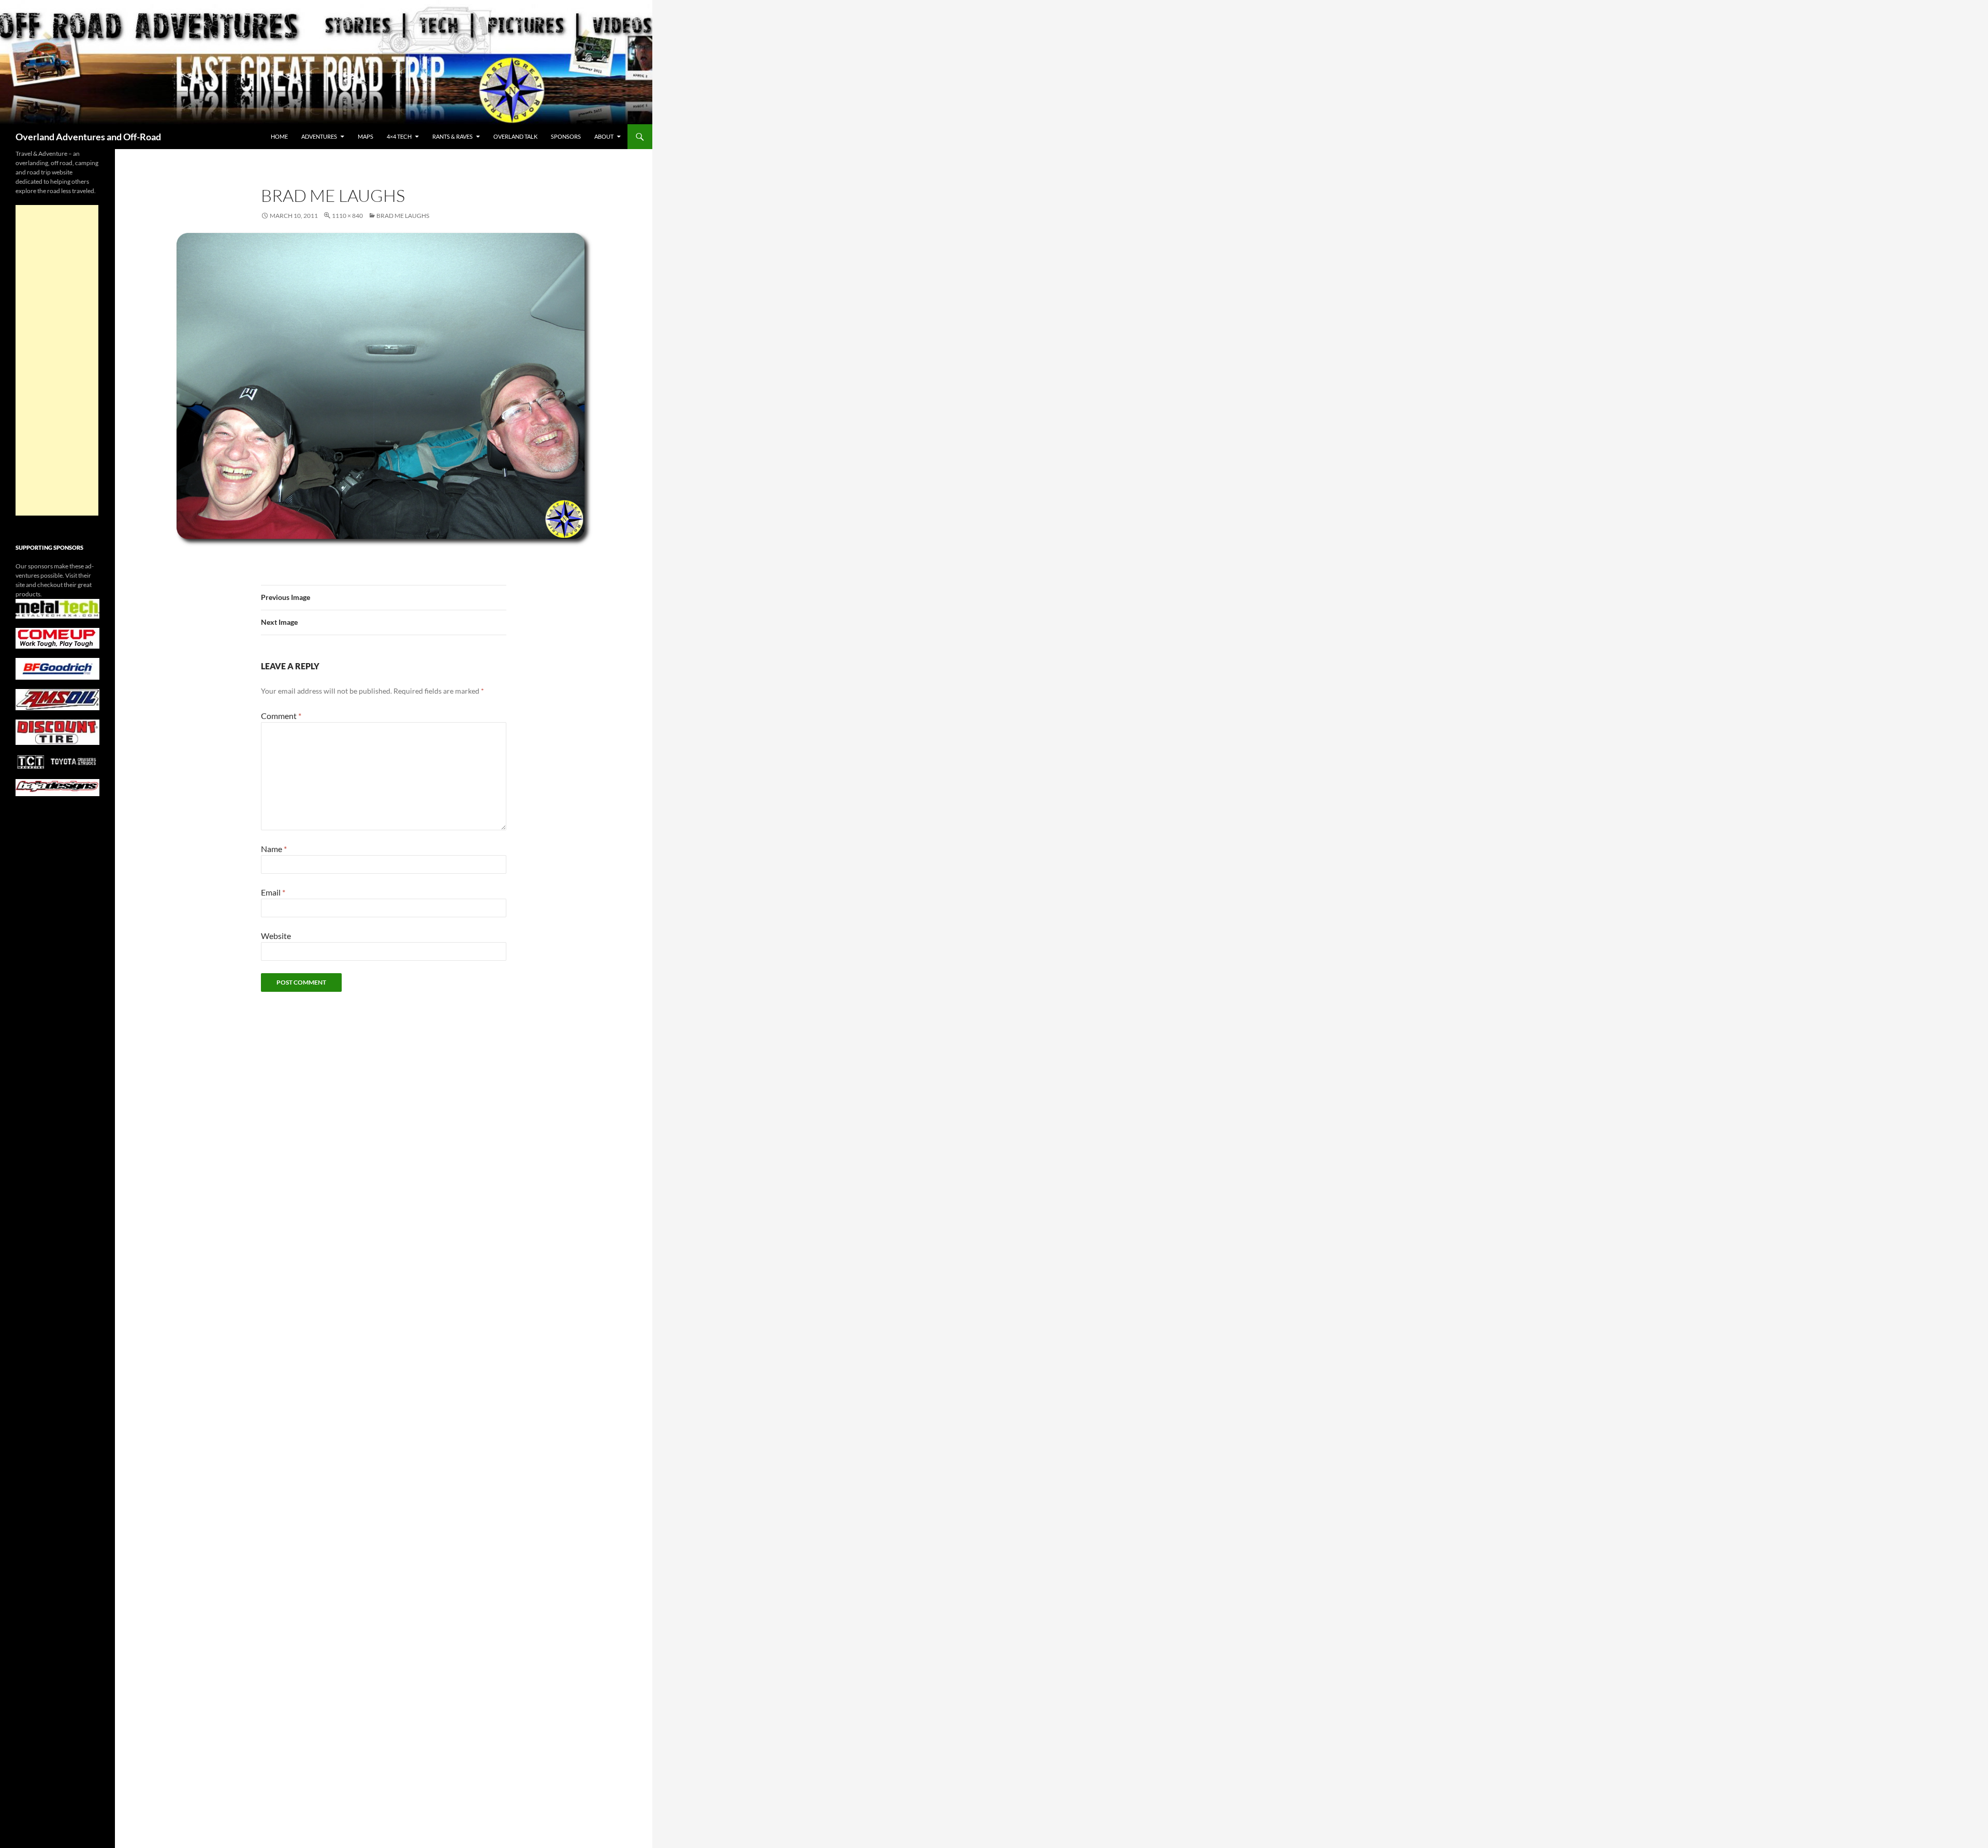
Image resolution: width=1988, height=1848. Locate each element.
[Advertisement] (57, 360)
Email (273, 892)
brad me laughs (403, 216)
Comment (281, 716)
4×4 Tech (399, 136)
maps (366, 136)
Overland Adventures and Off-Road (88, 137)
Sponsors (566, 136)
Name (274, 849)
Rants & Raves (452, 136)
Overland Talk (515, 136)
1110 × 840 (347, 216)
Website (276, 936)
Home (279, 136)
